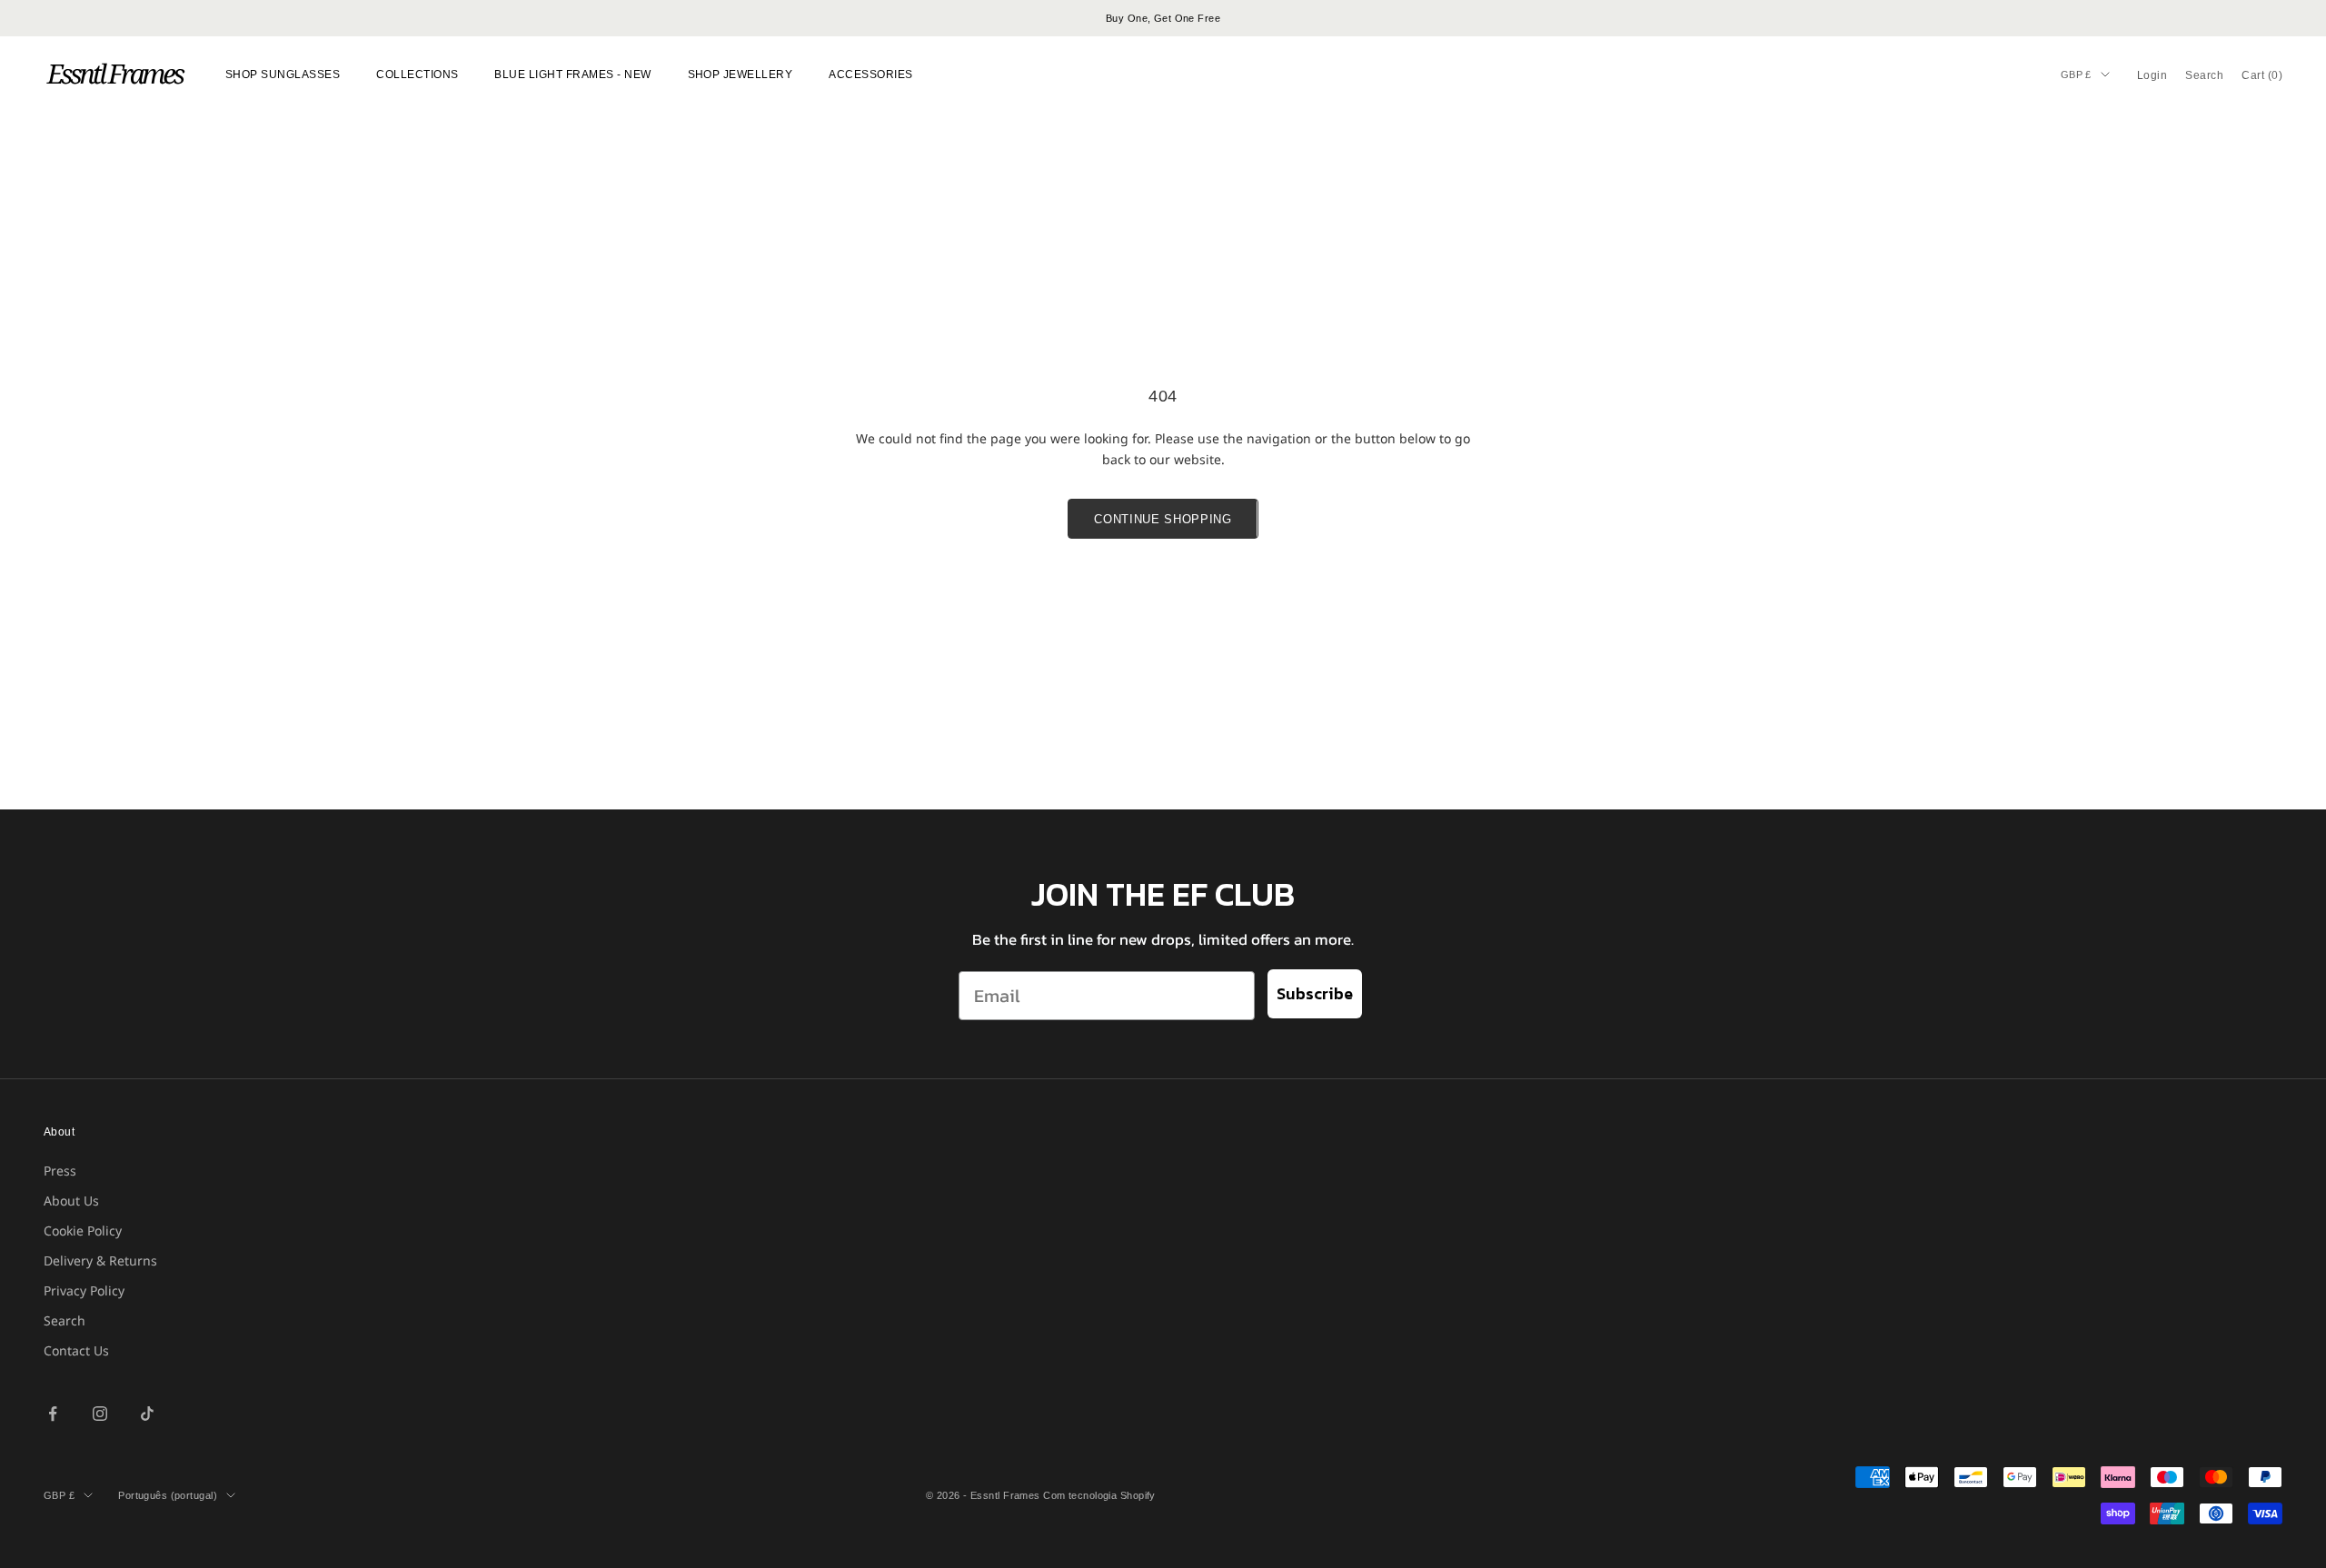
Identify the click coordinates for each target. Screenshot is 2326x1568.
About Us (71, 1201)
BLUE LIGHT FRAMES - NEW (572, 74)
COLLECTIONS (417, 74)
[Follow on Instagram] (100, 1414)
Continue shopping (1163, 519)
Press (60, 1171)
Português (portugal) (168, 1495)
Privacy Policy (84, 1290)
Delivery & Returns (100, 1260)
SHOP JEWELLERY (741, 74)
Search (65, 1320)
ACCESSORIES (870, 74)
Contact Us (76, 1350)
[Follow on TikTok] (147, 1414)
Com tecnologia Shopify (1099, 1495)
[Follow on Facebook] (53, 1414)
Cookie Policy (83, 1231)
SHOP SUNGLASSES (283, 74)
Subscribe (1315, 993)
